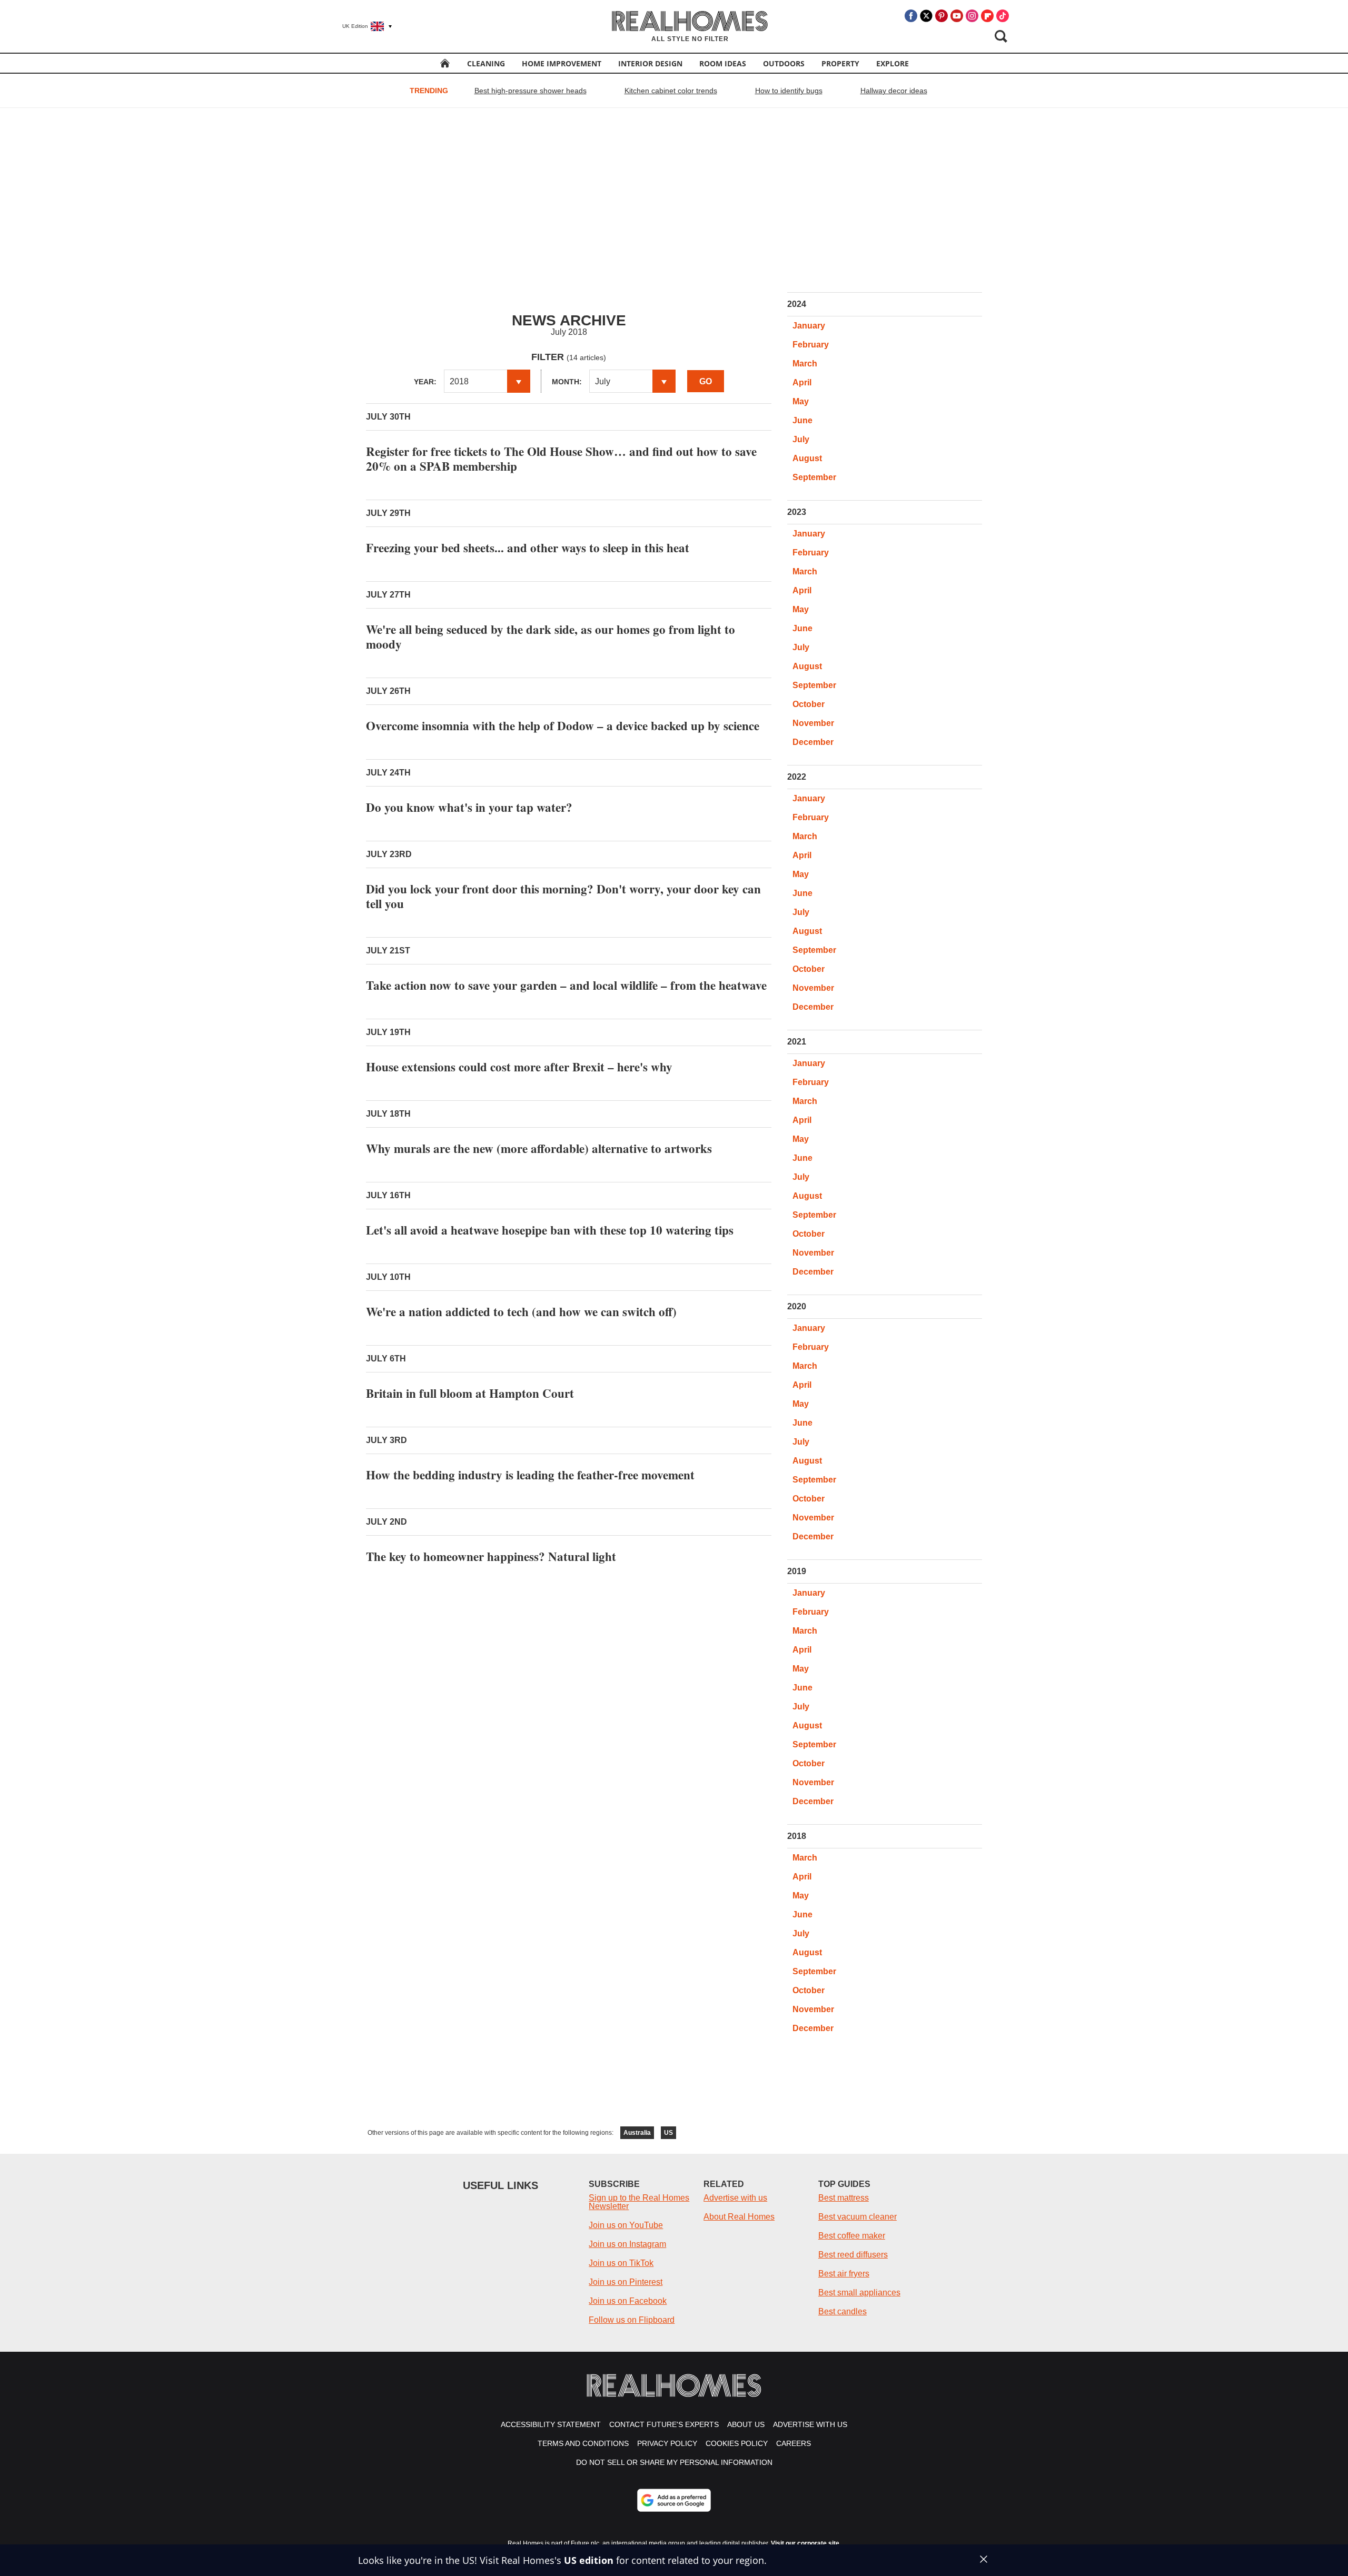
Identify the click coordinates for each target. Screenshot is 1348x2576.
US (668, 2133)
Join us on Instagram (627, 2244)
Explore (893, 63)
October (809, 704)
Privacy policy (667, 2443)
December (813, 742)
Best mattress (844, 2198)
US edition (589, 2560)
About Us (746, 2424)
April (802, 382)
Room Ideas (723, 63)
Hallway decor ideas (894, 91)
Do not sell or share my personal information (674, 2462)
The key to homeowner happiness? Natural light (491, 1556)
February (811, 345)
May (801, 401)
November (813, 723)
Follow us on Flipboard (632, 2320)
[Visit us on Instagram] (972, 16)
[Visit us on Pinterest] (941, 16)
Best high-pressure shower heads (531, 91)
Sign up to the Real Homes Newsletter (639, 2202)
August (807, 458)
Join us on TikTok (621, 2263)
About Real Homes (739, 2217)
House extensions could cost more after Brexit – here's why (519, 1067)
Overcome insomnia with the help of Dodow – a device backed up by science (563, 725)
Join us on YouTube (626, 2225)
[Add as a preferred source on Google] (674, 2500)
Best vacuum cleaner (858, 2217)
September (814, 477)
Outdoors (784, 63)
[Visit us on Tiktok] (1003, 16)
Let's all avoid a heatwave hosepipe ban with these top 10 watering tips (550, 1230)
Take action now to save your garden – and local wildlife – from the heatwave (566, 985)
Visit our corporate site (805, 2543)
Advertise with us (735, 2198)
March (805, 364)
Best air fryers (844, 2274)
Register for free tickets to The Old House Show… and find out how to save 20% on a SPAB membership (561, 459)
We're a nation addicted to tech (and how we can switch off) (521, 1311)
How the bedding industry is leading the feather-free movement (530, 1475)
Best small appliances (859, 2292)
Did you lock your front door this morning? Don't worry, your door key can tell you (563, 896)
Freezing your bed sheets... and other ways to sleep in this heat (528, 548)
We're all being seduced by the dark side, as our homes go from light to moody (551, 636)
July (801, 439)
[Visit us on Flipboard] (987, 16)
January (809, 326)
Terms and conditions (583, 2443)
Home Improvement (562, 63)
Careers (794, 2443)
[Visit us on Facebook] (911, 16)
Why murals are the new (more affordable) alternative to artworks (539, 1148)
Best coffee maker (852, 2236)
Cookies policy (737, 2443)
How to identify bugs (789, 91)
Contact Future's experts (664, 2424)
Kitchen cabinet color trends (671, 91)
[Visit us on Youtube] (957, 16)
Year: (425, 382)
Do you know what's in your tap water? (469, 807)
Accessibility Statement (551, 2424)
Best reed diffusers (853, 2255)
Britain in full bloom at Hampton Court (470, 1393)
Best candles (843, 2311)
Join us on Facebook (628, 2301)
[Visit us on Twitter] (926, 16)
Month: (567, 382)
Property (840, 63)
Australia (637, 2133)
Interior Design (650, 63)
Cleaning (486, 63)
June (802, 420)
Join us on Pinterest (626, 2282)
